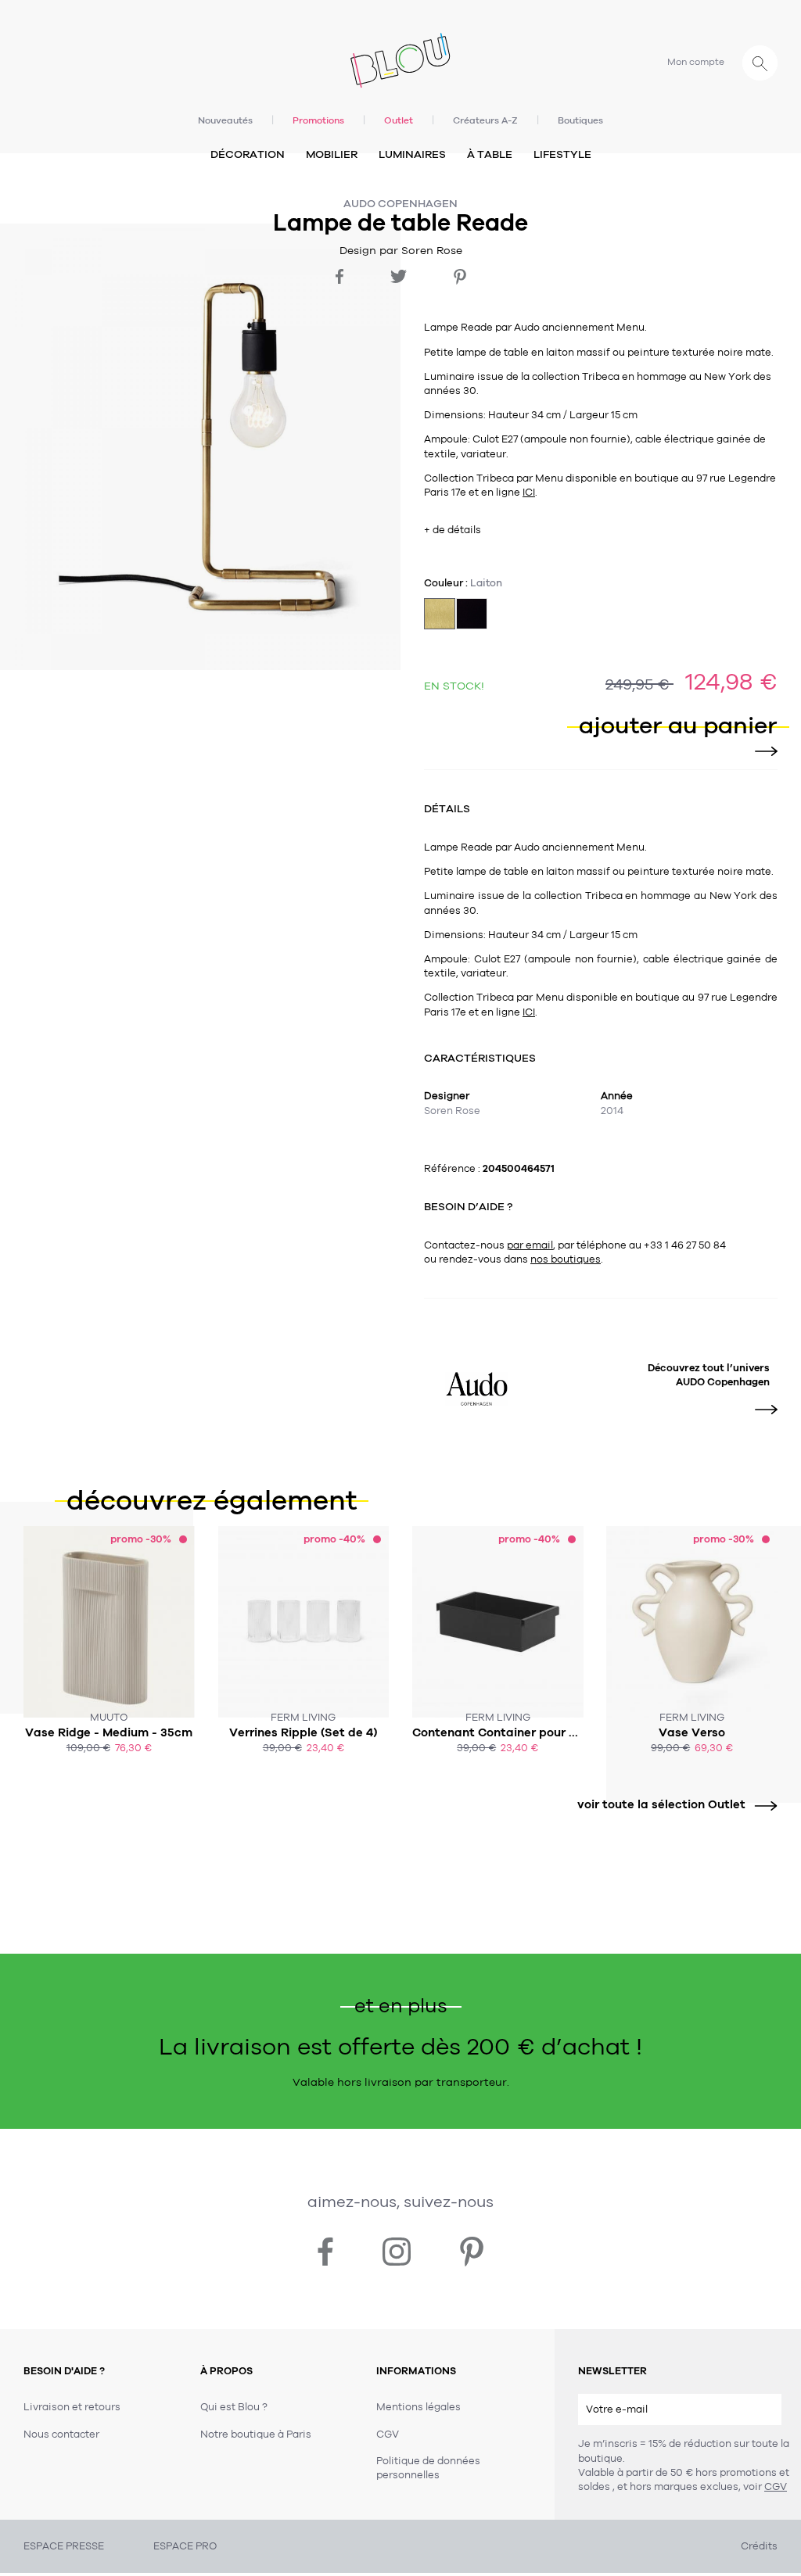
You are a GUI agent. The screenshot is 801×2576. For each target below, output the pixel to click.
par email (530, 1245)
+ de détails (453, 530)
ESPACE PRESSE (64, 2546)
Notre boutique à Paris (256, 2434)
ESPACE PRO (185, 2546)
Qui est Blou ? (234, 2407)
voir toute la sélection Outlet (661, 1804)
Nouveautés (225, 120)
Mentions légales (418, 2407)
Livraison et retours (72, 2407)
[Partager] (339, 276)
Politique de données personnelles (428, 2468)
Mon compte (696, 62)
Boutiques (580, 120)
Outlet (399, 120)
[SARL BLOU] (400, 57)
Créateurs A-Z (485, 120)
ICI (529, 493)
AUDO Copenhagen (400, 204)
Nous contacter (61, 2434)
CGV (776, 2487)
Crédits (759, 2546)
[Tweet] (399, 276)
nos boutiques (566, 1259)
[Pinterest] (460, 277)
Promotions (318, 120)
